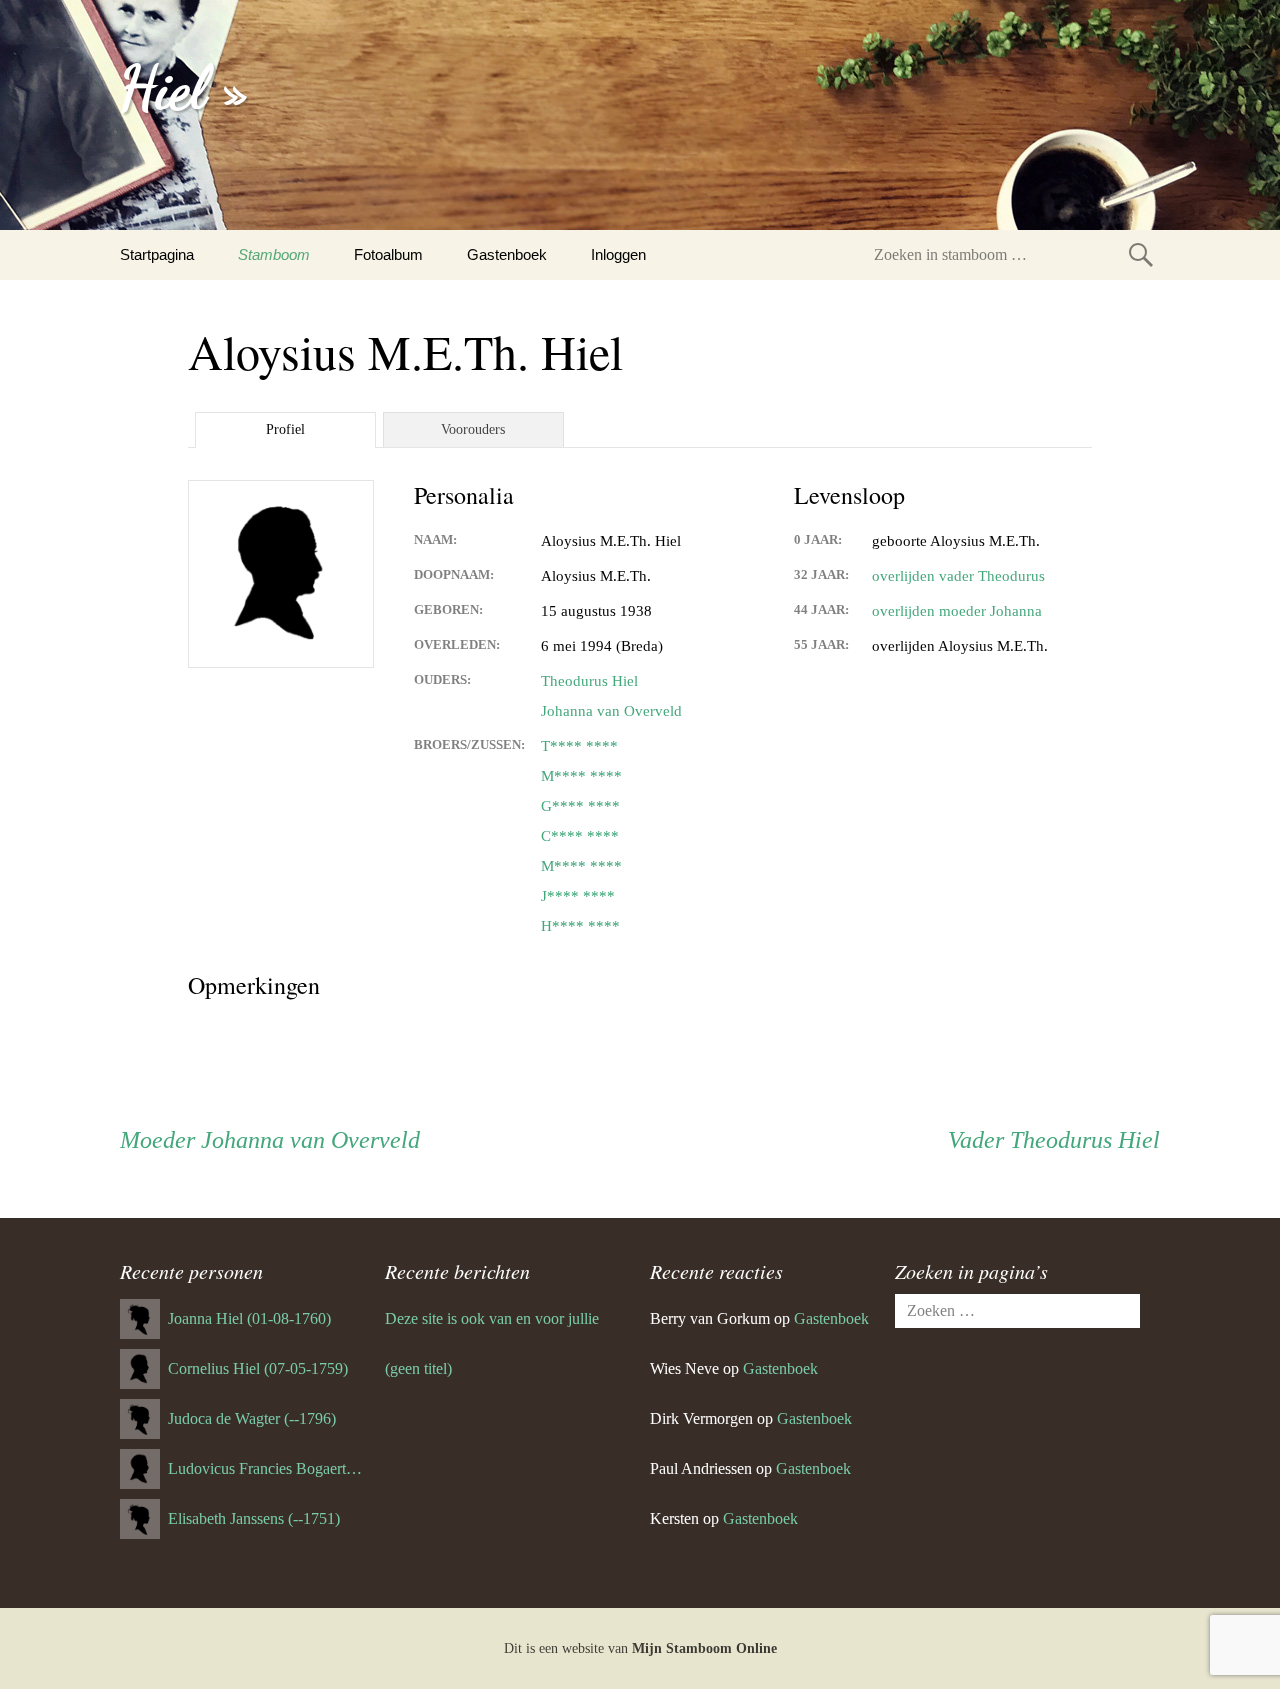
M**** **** (581, 776)
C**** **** (580, 836)
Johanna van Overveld (611, 711)
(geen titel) (418, 1368)
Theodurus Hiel (589, 681)
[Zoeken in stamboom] (1141, 254)
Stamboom (274, 254)
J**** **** (578, 896)
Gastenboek (507, 254)
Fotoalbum (388, 254)
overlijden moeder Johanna (957, 611)
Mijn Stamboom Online (704, 1648)
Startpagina (157, 254)
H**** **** (580, 926)
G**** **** (580, 806)
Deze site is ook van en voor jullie (492, 1318)
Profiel (285, 429)
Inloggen (618, 254)
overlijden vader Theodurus (958, 576)
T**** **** (579, 746)
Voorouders (473, 429)
